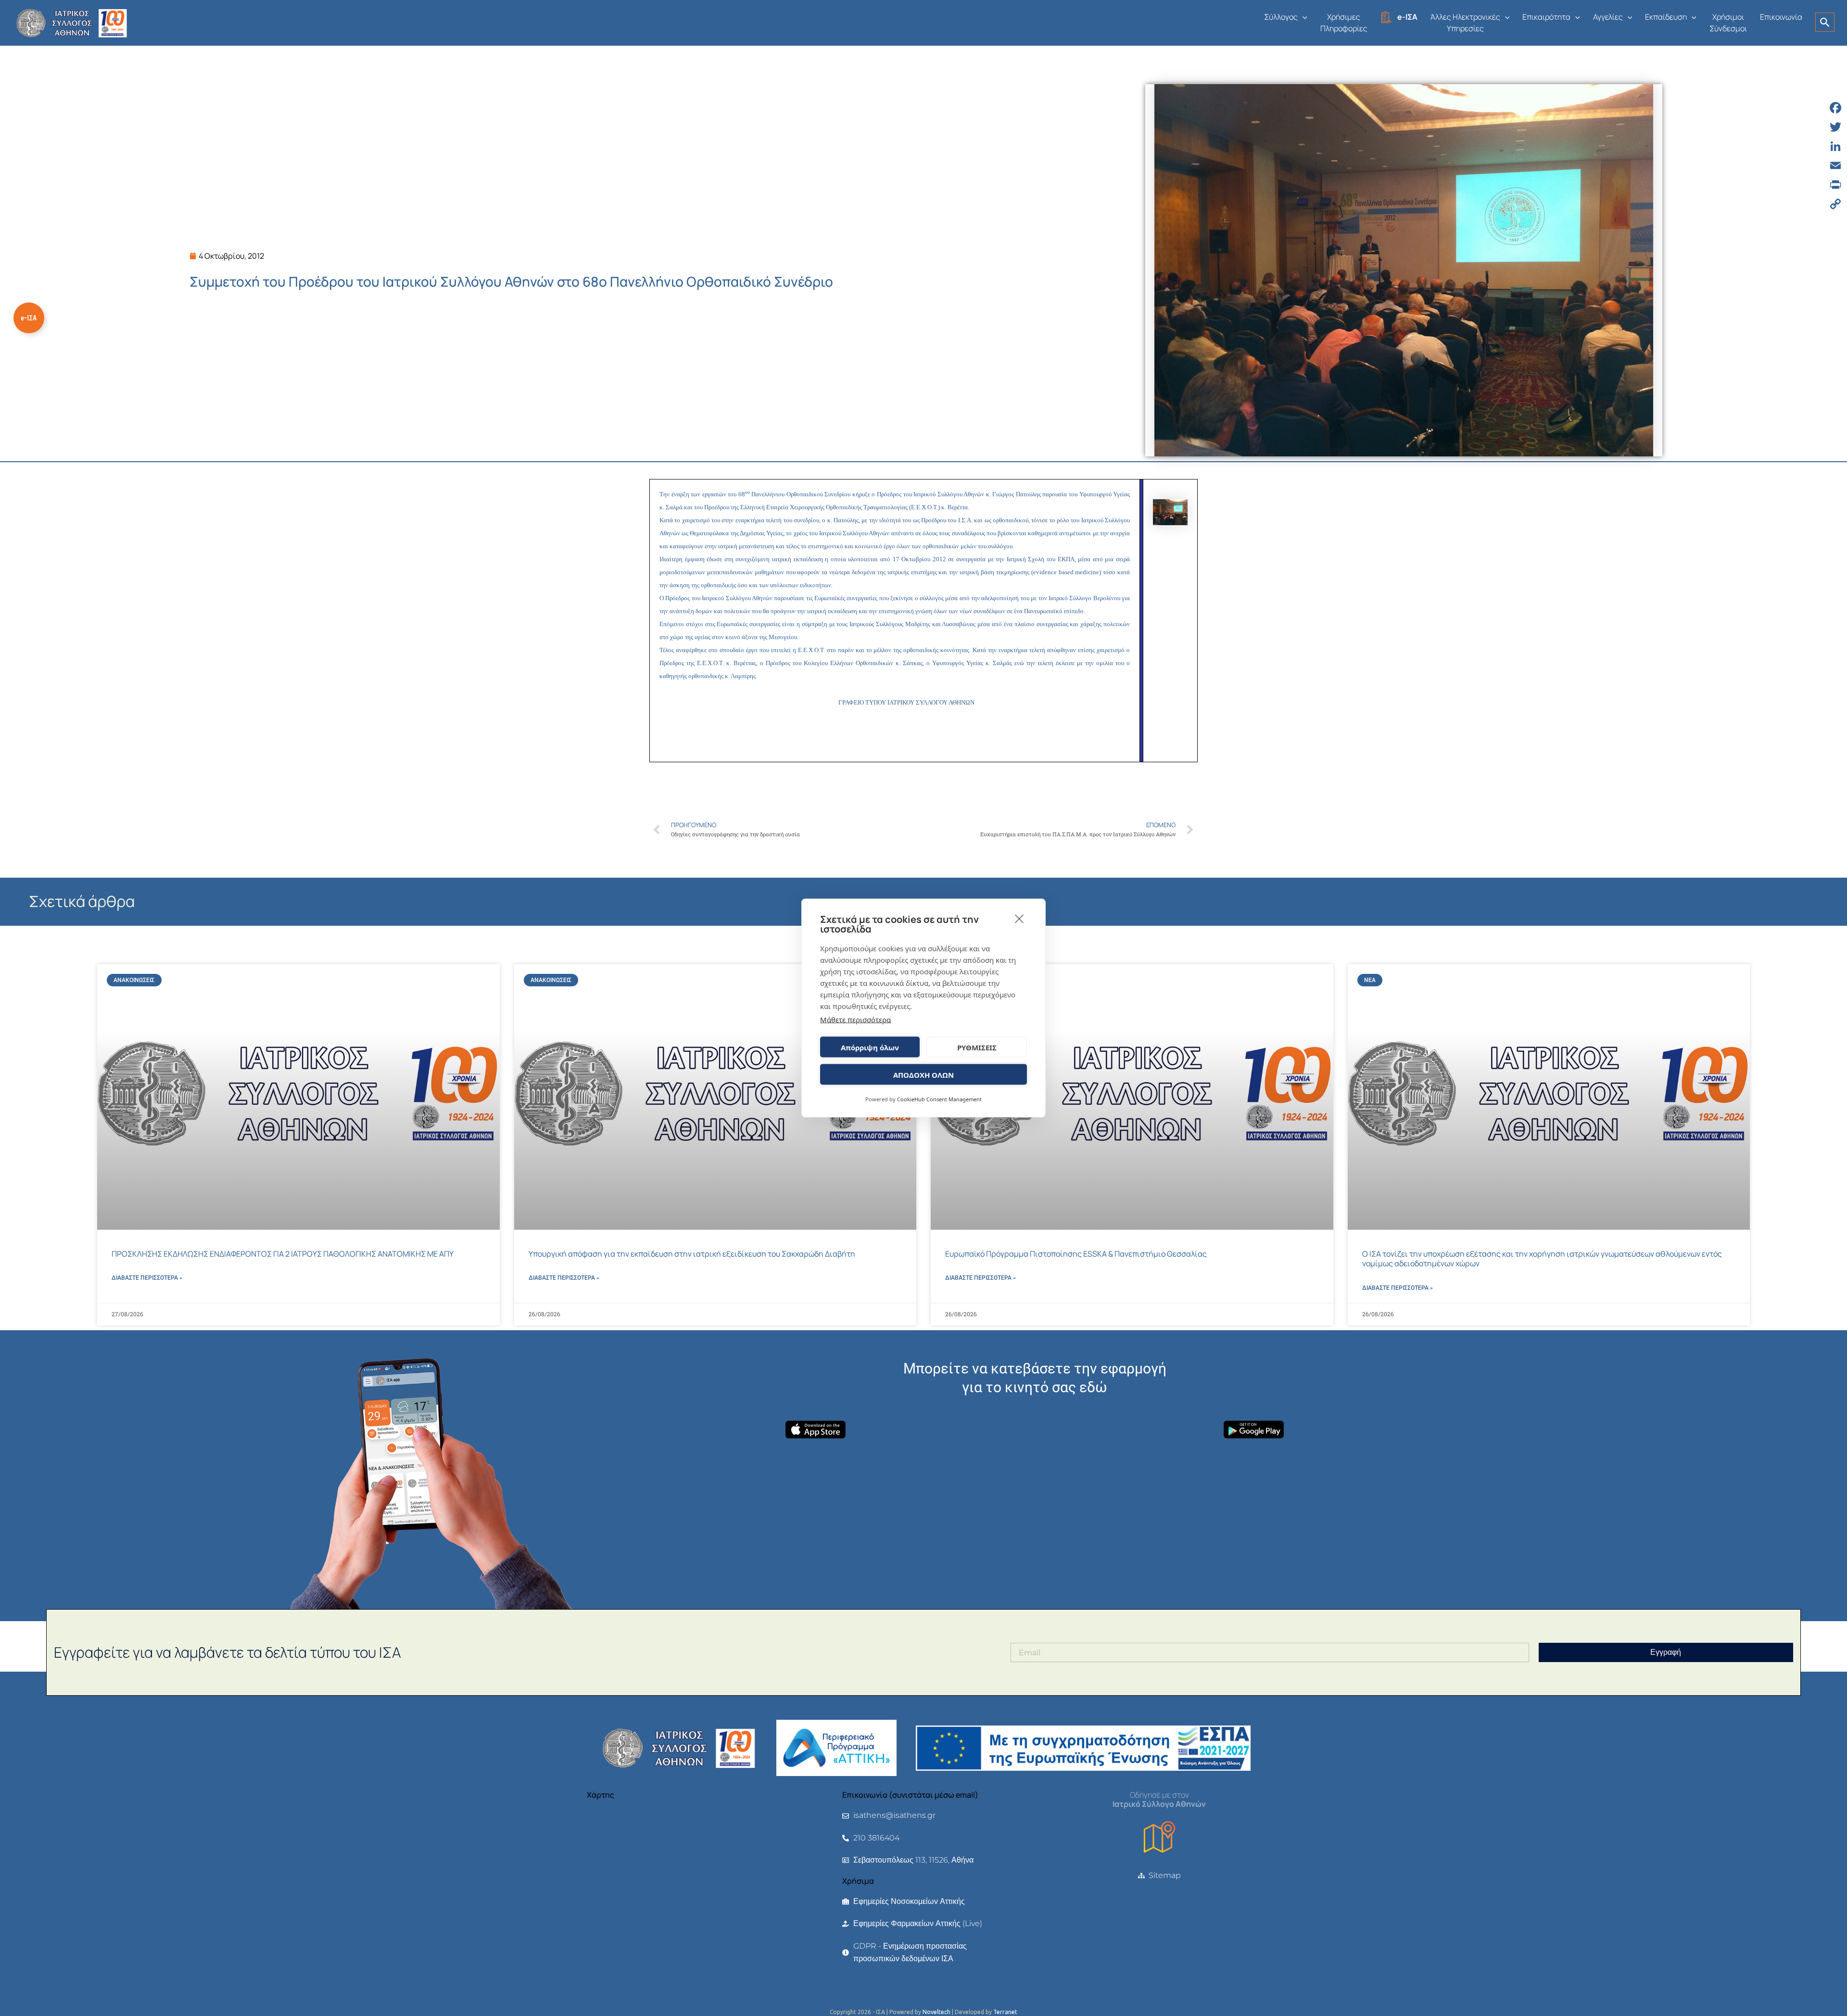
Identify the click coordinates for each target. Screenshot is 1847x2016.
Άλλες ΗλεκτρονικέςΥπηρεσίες (1465, 23)
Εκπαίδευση (1666, 17)
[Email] (1835, 165)
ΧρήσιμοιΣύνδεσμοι (1728, 23)
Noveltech (936, 2012)
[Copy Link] (1835, 204)
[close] (1019, 919)
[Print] (1835, 185)
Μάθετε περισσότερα (855, 1020)
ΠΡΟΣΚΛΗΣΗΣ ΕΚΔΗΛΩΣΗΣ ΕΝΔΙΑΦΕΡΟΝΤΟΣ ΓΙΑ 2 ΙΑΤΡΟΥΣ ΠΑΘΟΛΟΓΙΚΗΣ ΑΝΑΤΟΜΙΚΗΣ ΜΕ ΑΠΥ (283, 1254)
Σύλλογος (1281, 17)
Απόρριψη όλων (870, 1047)
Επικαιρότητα (1546, 17)
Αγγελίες (1608, 17)
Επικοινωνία (1781, 17)
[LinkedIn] (1835, 146)
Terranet (1005, 2012)
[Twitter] (1835, 127)
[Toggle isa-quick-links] (29, 318)
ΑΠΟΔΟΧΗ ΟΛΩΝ (923, 1074)
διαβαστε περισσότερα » (147, 1278)
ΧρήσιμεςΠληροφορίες (1344, 23)
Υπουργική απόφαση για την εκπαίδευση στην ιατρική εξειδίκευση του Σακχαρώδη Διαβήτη (692, 1254)
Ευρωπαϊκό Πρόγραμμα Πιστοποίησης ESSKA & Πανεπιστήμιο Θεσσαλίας (1076, 1254)
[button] (1303, 17)
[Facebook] (1835, 108)
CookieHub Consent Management (939, 1099)
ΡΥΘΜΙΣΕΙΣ (977, 1047)
